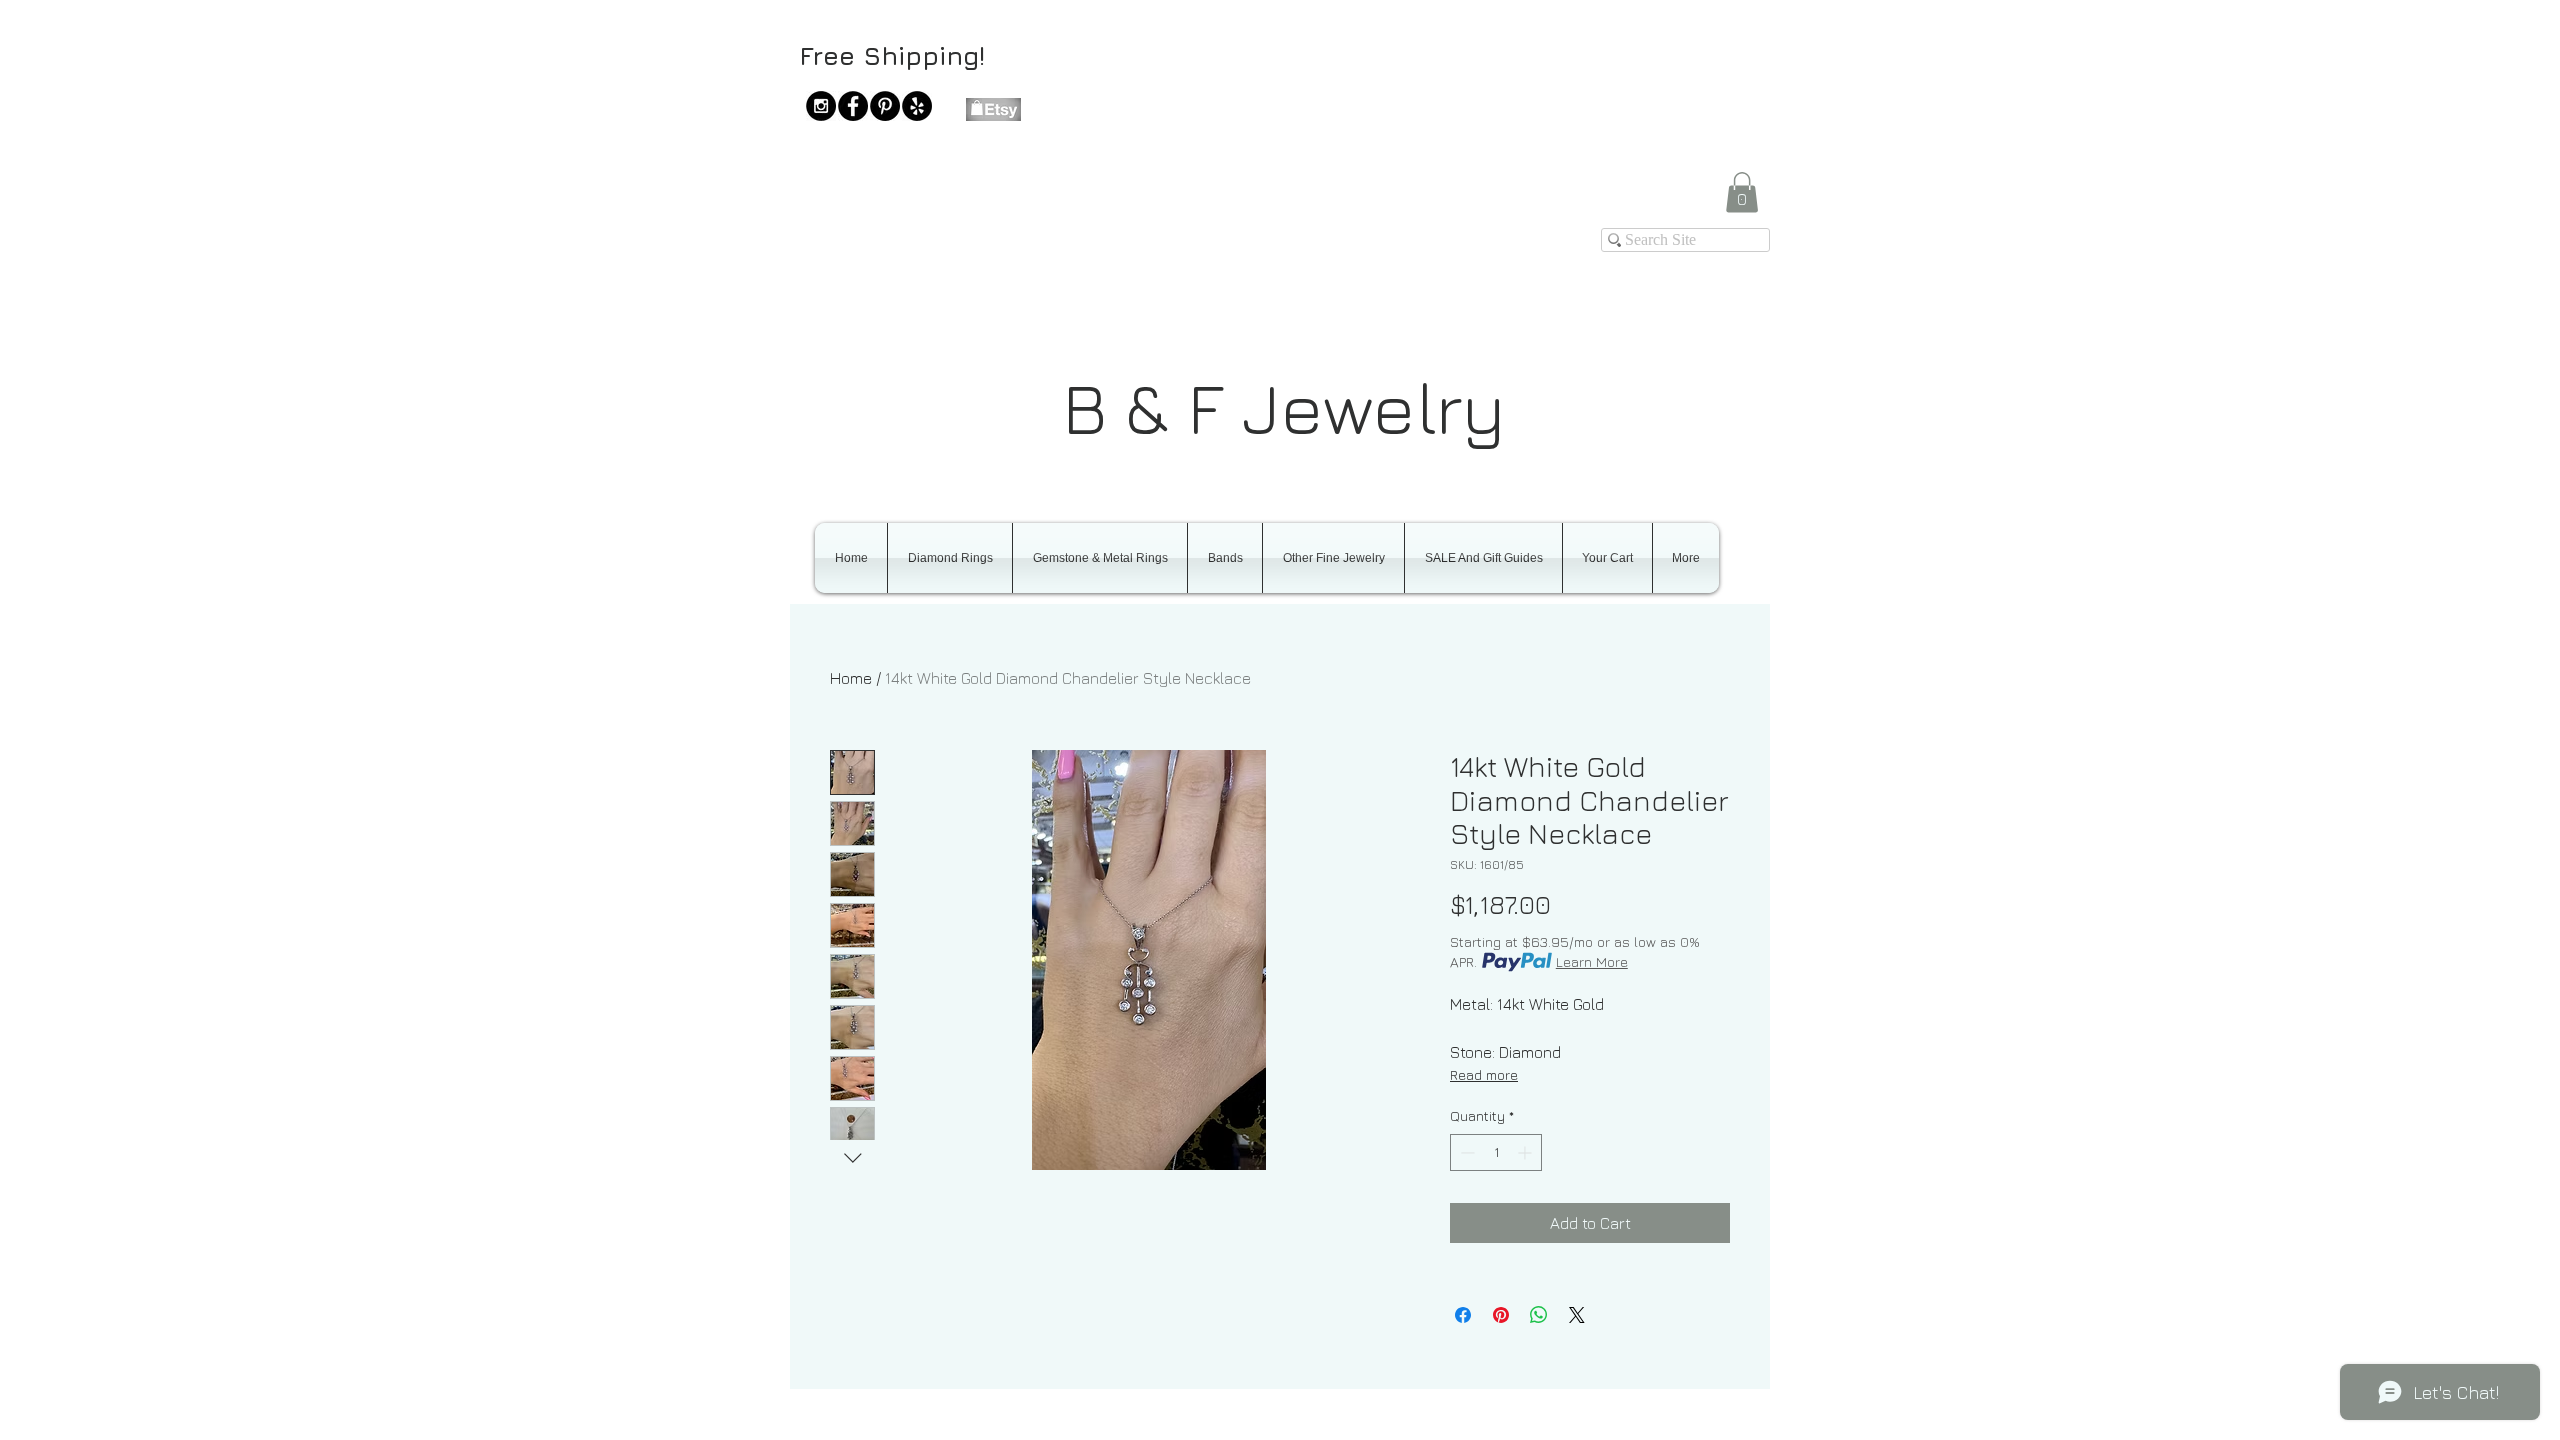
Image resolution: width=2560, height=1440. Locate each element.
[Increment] (1526, 1152)
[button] (1742, 192)
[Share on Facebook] (1463, 1315)
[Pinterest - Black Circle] (885, 106)
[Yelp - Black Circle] (917, 106)
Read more (1484, 1074)
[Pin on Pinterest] (1501, 1315)
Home (851, 678)
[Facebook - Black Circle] (853, 106)
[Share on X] (1577, 1315)
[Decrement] (1465, 1152)
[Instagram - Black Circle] (821, 106)
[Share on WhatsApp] (1539, 1315)
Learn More (1592, 961)
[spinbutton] (1496, 1152)
